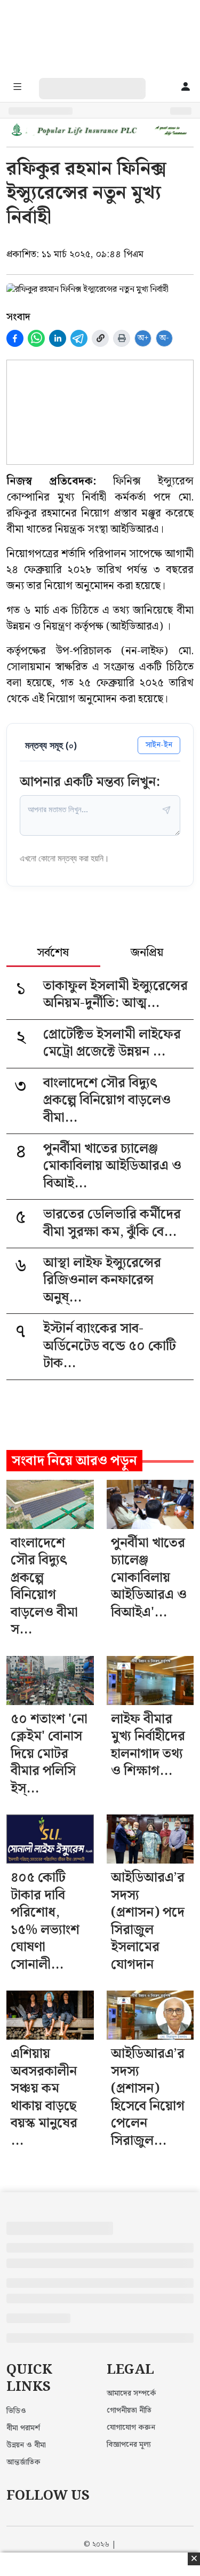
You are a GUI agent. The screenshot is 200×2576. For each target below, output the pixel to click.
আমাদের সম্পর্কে (131, 2393)
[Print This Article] (122, 338)
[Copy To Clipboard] (100, 338)
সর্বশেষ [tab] (53, 954)
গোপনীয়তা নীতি (129, 2411)
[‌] (103, 84)
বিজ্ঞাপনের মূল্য (129, 2445)
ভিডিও (16, 2411)
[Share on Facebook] (15, 338)
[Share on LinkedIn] (58, 338)
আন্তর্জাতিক (23, 2462)
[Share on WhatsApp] (36, 338)
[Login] (186, 88)
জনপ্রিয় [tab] (147, 954)
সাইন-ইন (159, 745)
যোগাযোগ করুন (131, 2428)
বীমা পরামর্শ (23, 2428)
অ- (164, 338)
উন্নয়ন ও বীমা (26, 2445)
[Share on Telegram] (79, 338)
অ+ (143, 338)
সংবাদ (18, 317)
